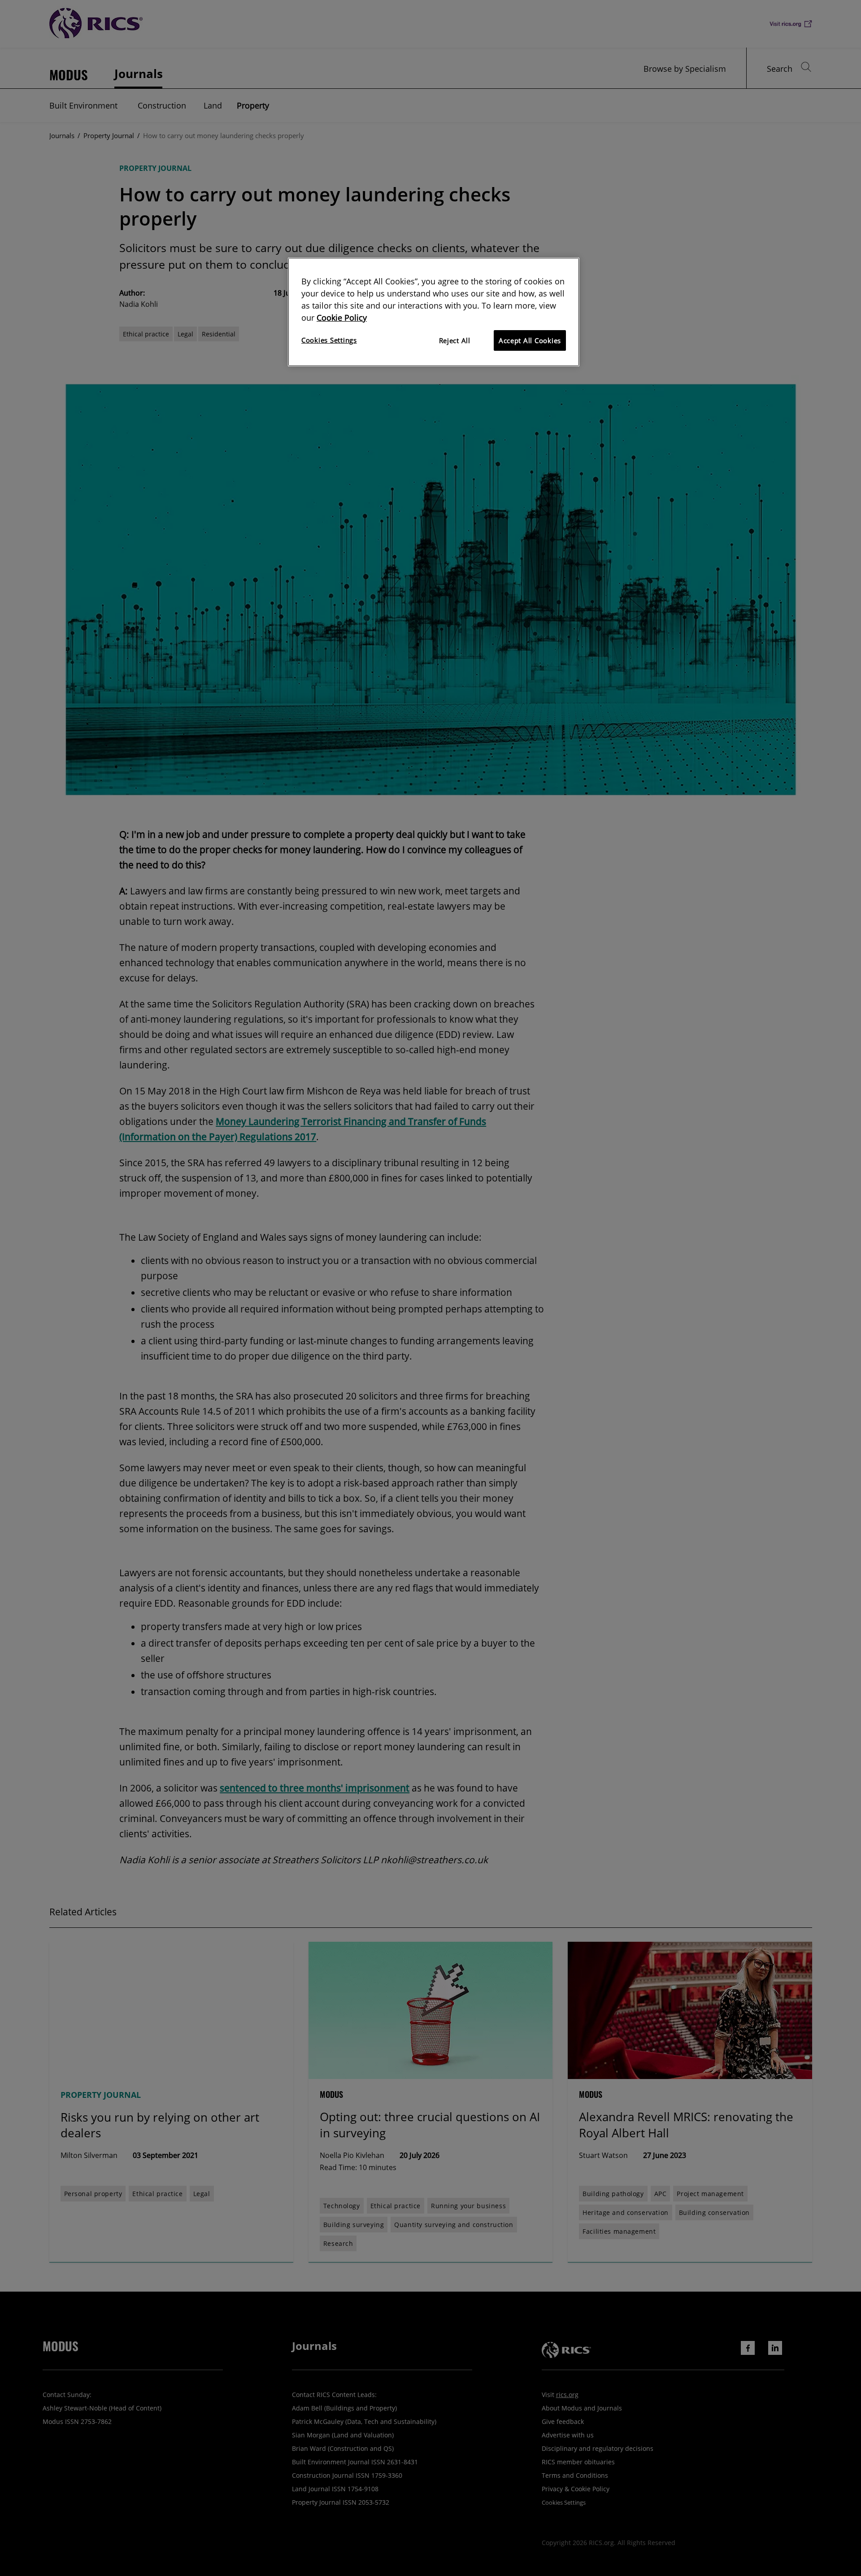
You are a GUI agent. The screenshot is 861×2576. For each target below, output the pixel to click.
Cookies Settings (329, 340)
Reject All (455, 340)
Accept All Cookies (530, 340)
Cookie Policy (342, 318)
